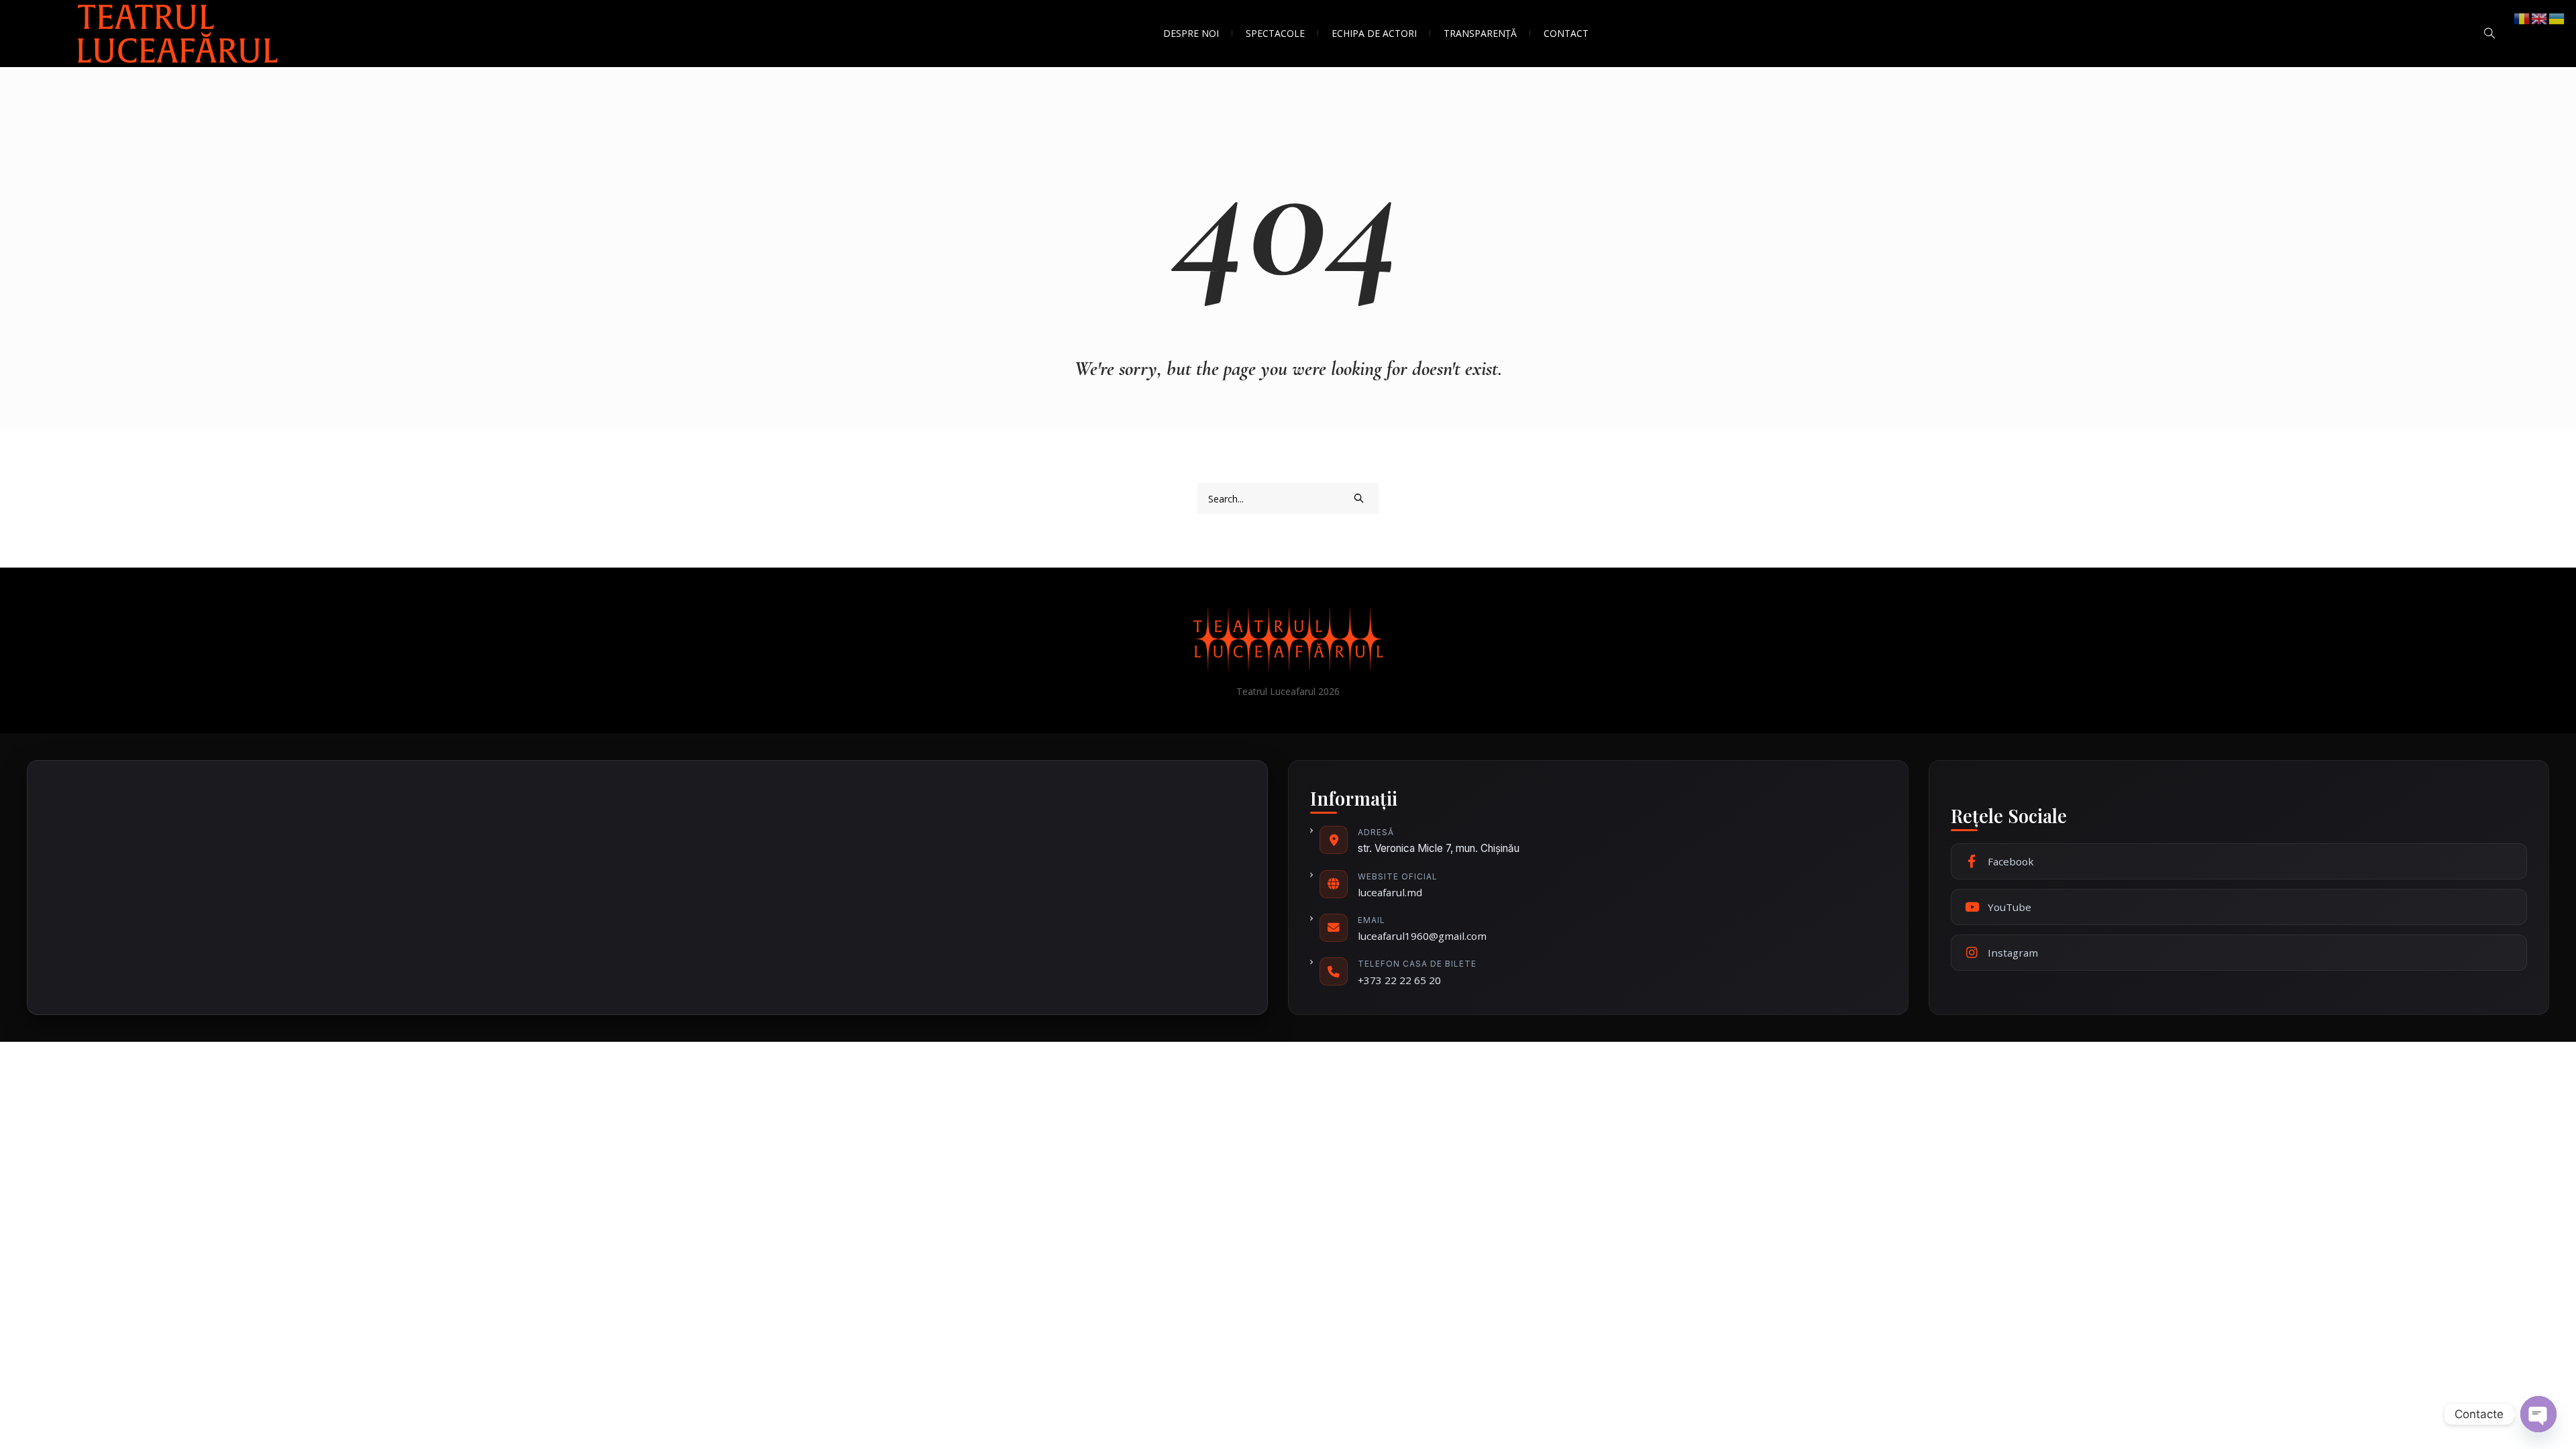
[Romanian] (2522, 18)
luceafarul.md (1390, 892)
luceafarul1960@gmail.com (1422, 936)
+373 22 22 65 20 (1399, 980)
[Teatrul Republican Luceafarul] (1288, 639)
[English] (2540, 18)
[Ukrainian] (2557, 18)
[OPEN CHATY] (2538, 1414)
